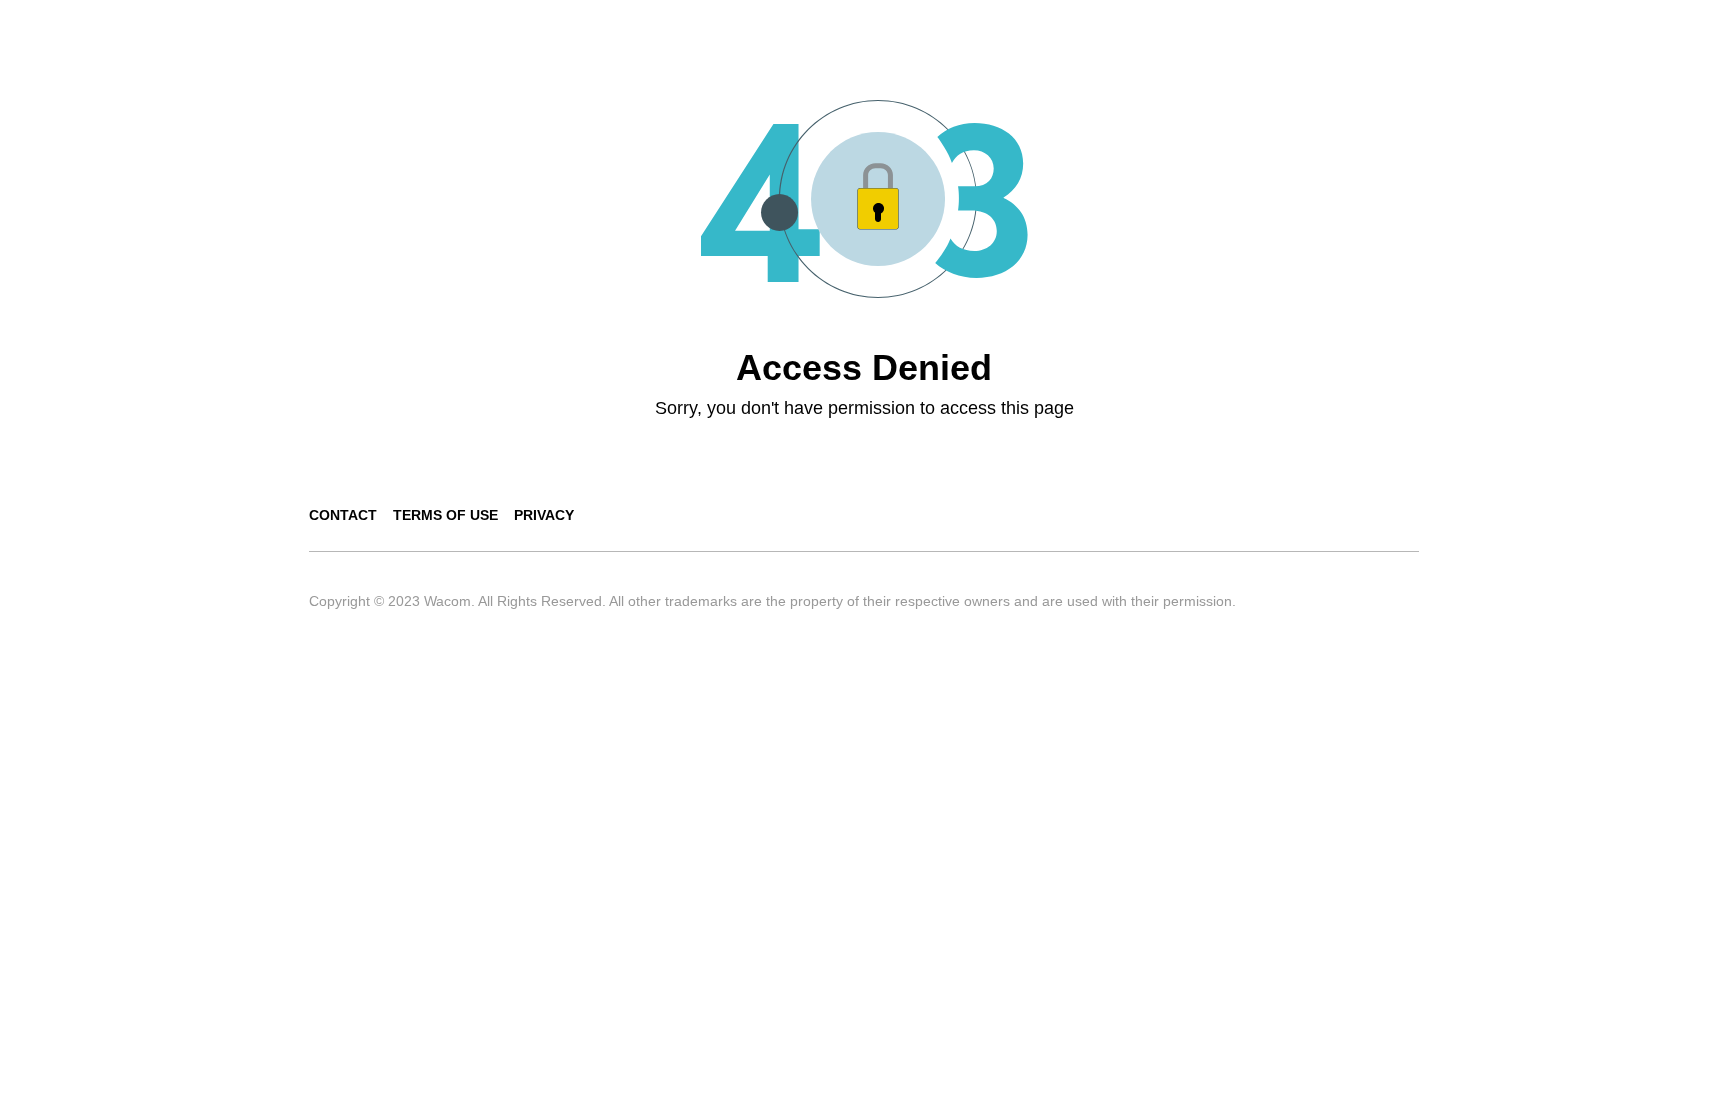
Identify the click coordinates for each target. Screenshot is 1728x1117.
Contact (343, 515)
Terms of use (445, 515)
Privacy (544, 515)
